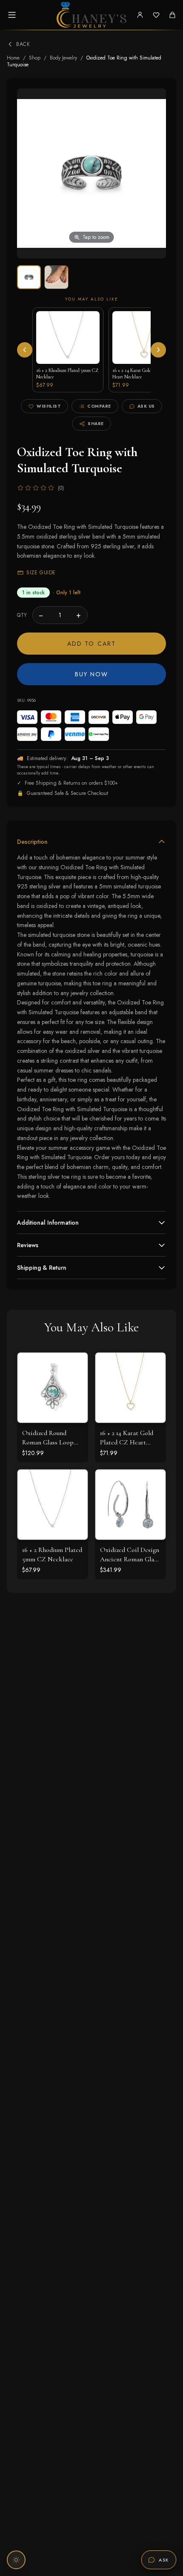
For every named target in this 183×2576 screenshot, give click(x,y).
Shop (35, 58)
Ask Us (146, 406)
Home (13, 58)
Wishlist (49, 406)
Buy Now (92, 674)
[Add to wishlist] (75, 1384)
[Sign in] (140, 15)
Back (23, 44)
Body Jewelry (63, 58)
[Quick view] (75, 1365)
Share (96, 424)
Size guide (41, 573)
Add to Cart (91, 644)
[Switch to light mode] (16, 2560)
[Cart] (172, 15)
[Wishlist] (156, 15)
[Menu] (12, 15)
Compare (99, 406)
